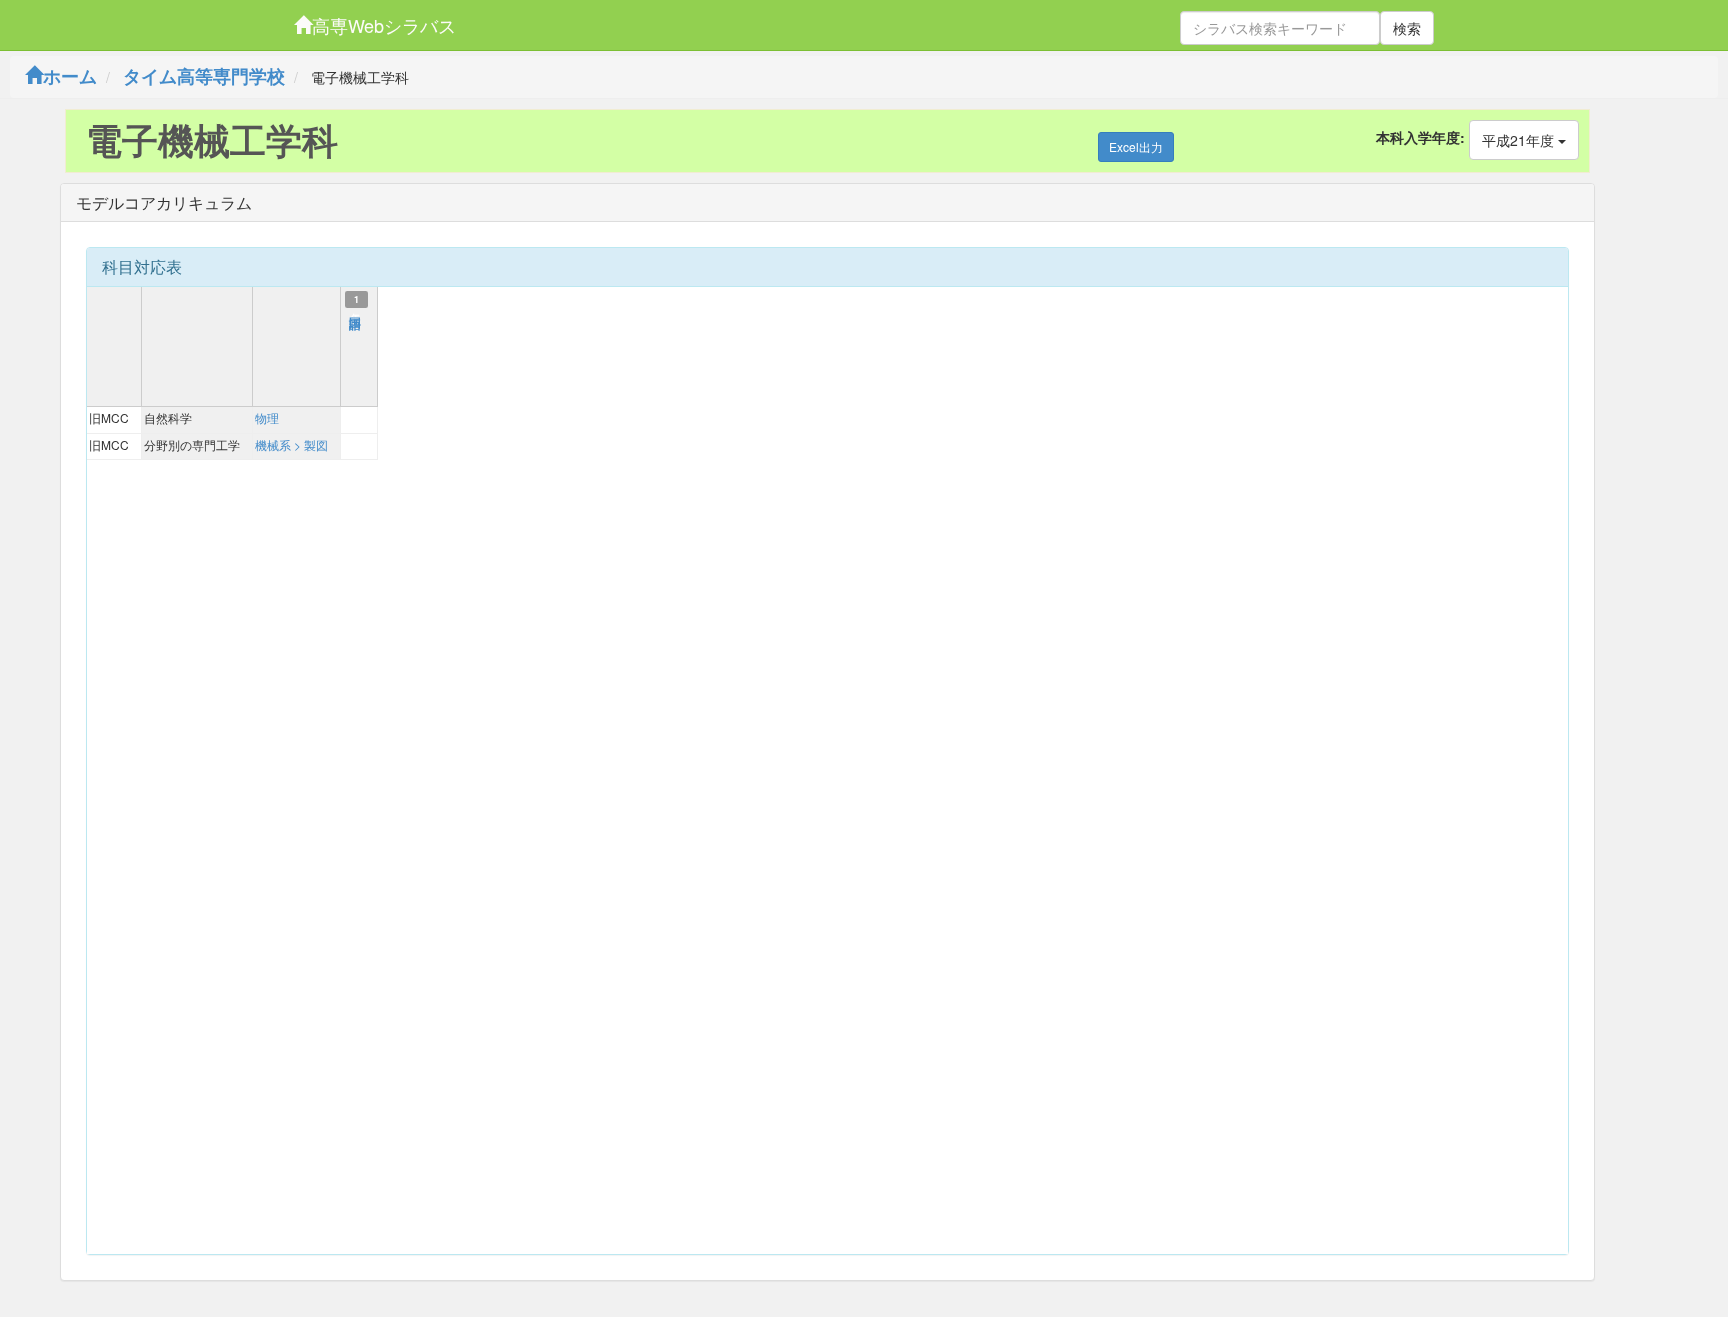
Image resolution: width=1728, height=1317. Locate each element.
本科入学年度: (1420, 137)
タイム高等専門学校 (204, 76)
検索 (1407, 28)
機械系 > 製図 (291, 444)
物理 (267, 417)
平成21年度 (1520, 140)
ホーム (70, 76)
